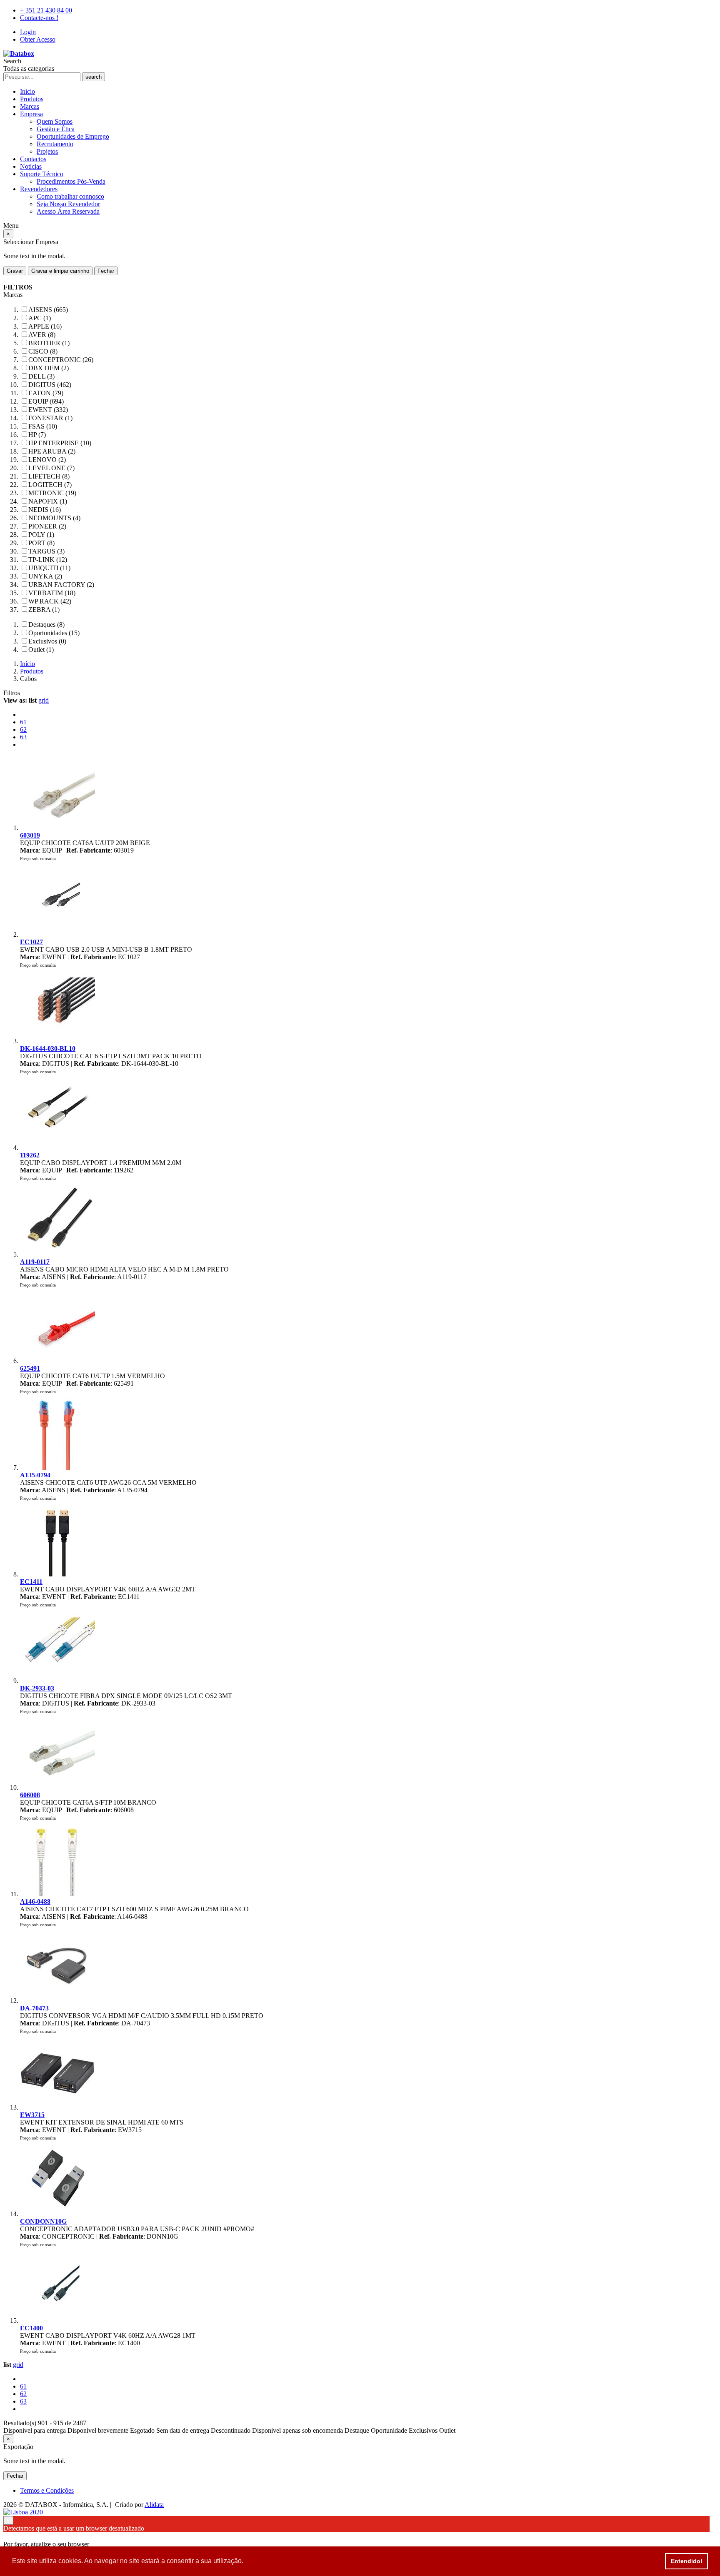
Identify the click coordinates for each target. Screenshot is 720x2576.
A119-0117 (35, 1262)
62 (23, 729)
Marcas (30, 106)
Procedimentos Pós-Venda (71, 181)
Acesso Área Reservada (68, 211)
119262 (30, 1155)
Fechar (106, 271)
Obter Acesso (38, 39)
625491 (30, 1368)
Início (27, 91)
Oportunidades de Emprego (73, 136)
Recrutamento (55, 144)
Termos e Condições (47, 2490)
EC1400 (31, 2328)
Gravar (15, 271)
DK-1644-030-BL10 (48, 1049)
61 (23, 722)
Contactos (33, 159)
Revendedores (39, 189)
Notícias (31, 166)
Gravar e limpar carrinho (60, 271)
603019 (30, 835)
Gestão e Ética (56, 129)
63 (23, 737)
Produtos (32, 99)
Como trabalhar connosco (70, 196)
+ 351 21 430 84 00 (46, 10)
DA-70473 (34, 2008)
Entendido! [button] (687, 2561)
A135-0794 (35, 1475)
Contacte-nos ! (39, 18)
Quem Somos (55, 121)
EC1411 (31, 1582)
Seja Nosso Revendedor (68, 204)
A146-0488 (35, 1901)
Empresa (31, 114)
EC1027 (31, 942)
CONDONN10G (43, 2221)
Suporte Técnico (42, 174)
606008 (30, 1795)
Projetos (47, 151)
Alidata (154, 2505)
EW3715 (32, 2115)
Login (28, 32)
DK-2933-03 (37, 1688)
